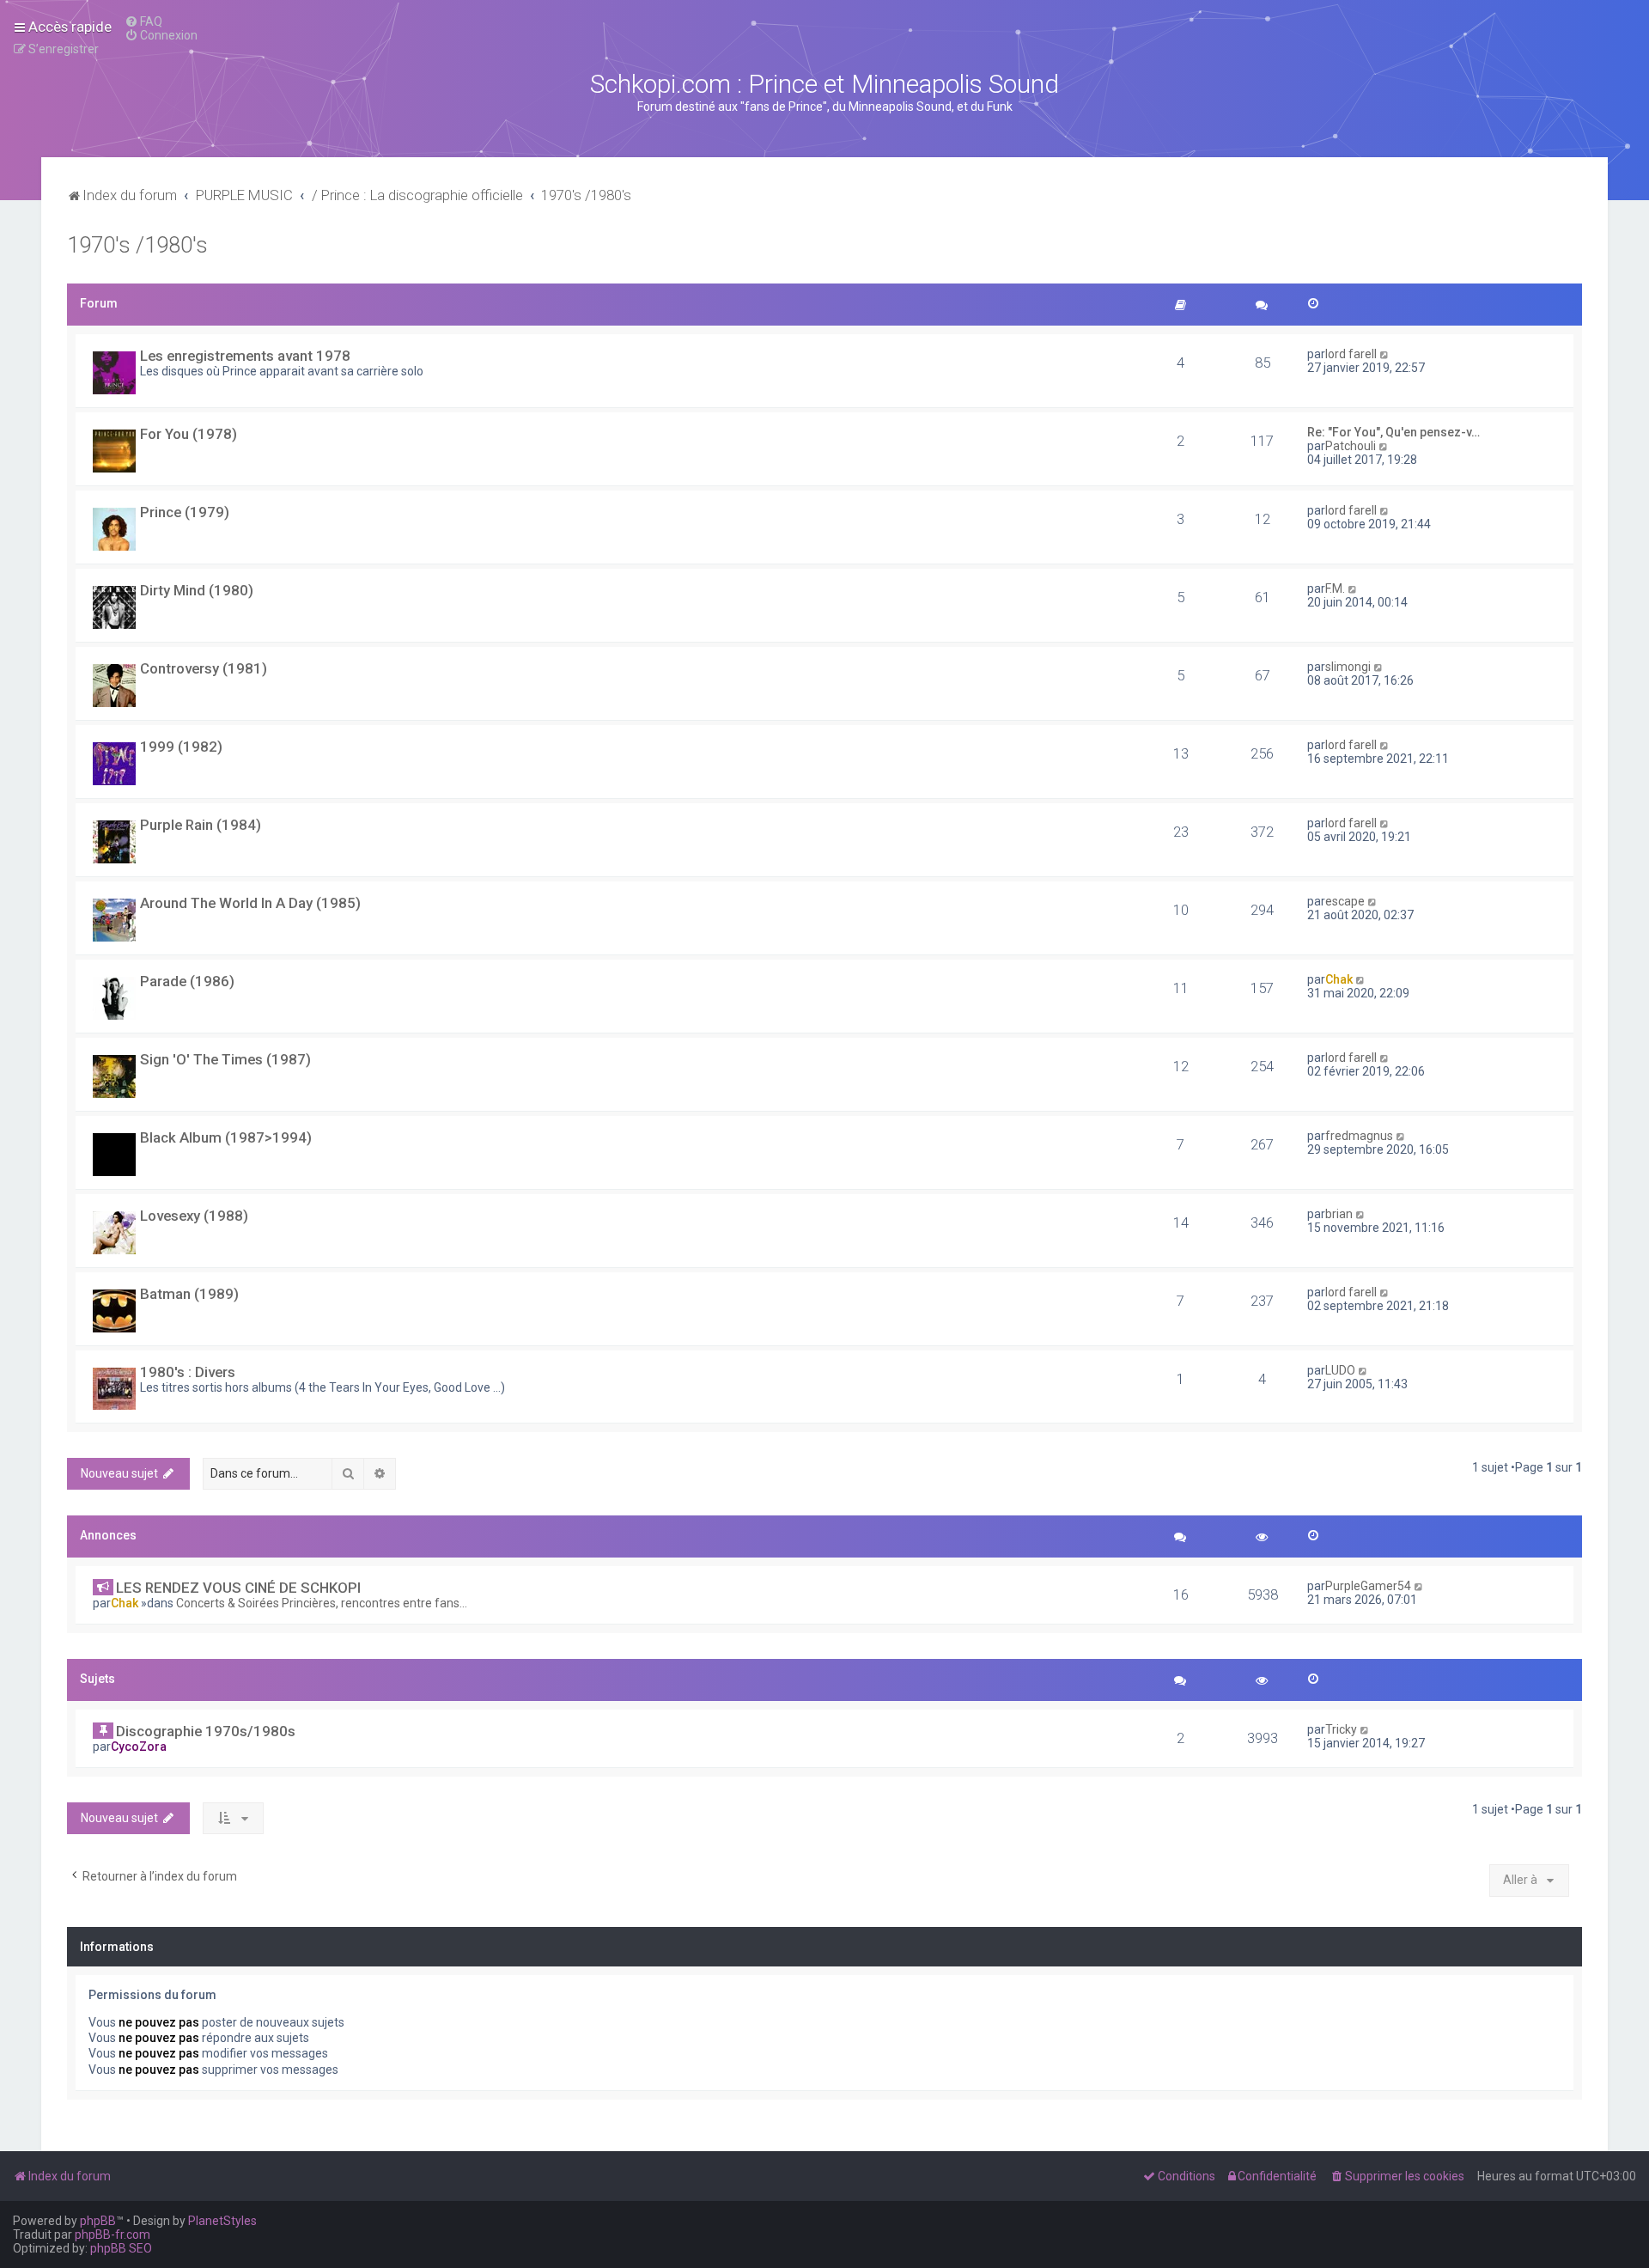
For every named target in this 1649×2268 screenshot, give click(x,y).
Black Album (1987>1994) (226, 1137)
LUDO (1340, 1370)
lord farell (1351, 354)
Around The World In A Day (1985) (250, 903)
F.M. (1335, 588)
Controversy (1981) (204, 668)
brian (1339, 1214)
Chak (1339, 979)
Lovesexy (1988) (194, 1216)
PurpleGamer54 (1368, 1586)
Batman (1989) (189, 1294)
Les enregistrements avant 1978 (245, 356)
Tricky (1341, 1729)
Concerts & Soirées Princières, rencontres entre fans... (322, 1603)
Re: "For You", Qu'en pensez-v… (1393, 432)
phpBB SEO (121, 2248)
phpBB (98, 2221)
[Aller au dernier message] (1419, 1586)
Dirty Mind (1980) (197, 590)
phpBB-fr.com (113, 2234)
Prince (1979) (185, 512)
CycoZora (139, 1747)
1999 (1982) (181, 747)
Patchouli (1351, 446)
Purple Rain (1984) (201, 825)
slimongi (1348, 667)
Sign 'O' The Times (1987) (225, 1059)
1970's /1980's (137, 245)
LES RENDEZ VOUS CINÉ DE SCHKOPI (238, 1588)
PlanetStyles (222, 2221)
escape (1345, 901)
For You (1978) (189, 434)
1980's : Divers (188, 1372)
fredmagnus (1359, 1136)
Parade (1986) (187, 981)
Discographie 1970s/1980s (206, 1731)
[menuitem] (143, 21)
